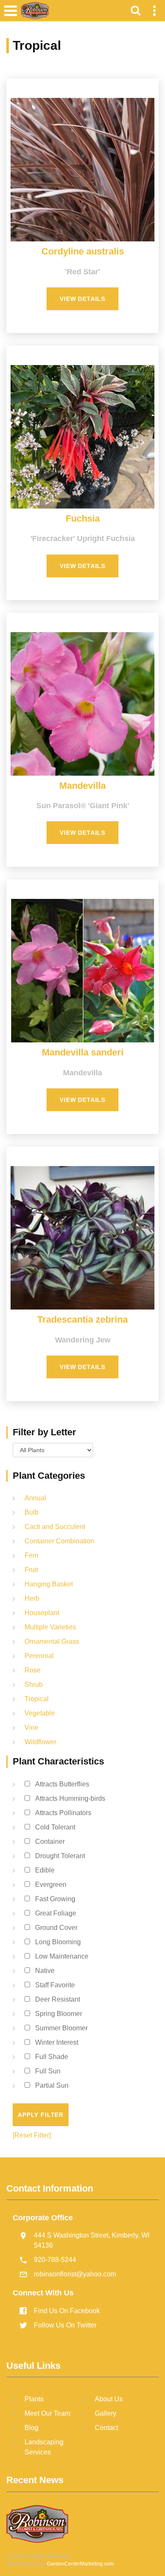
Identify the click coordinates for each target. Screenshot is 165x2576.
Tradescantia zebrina (82, 1319)
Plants (34, 2399)
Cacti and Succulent (55, 1527)
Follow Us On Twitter (65, 2325)
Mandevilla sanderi (83, 1052)
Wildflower (40, 1742)
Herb (32, 1598)
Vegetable (40, 1713)
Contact (106, 2428)
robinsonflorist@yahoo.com (75, 2274)
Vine (32, 1728)
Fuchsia (83, 518)
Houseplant (42, 1613)
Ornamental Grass (52, 1641)
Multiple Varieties (50, 1627)
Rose (33, 1670)
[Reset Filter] (32, 2135)
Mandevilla (82, 786)
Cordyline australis (83, 251)
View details (82, 299)
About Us (109, 2399)
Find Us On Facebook (67, 2311)
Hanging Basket (49, 1584)
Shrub (34, 1684)
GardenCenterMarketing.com (80, 2564)
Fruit (31, 1570)
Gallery (106, 2413)
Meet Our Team (47, 2413)
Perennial (39, 1656)
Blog (32, 2428)
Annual (35, 1498)
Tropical (37, 1699)
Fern (32, 1555)
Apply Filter (41, 2115)
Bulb (32, 1512)
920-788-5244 (55, 2260)
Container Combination (59, 1541)
